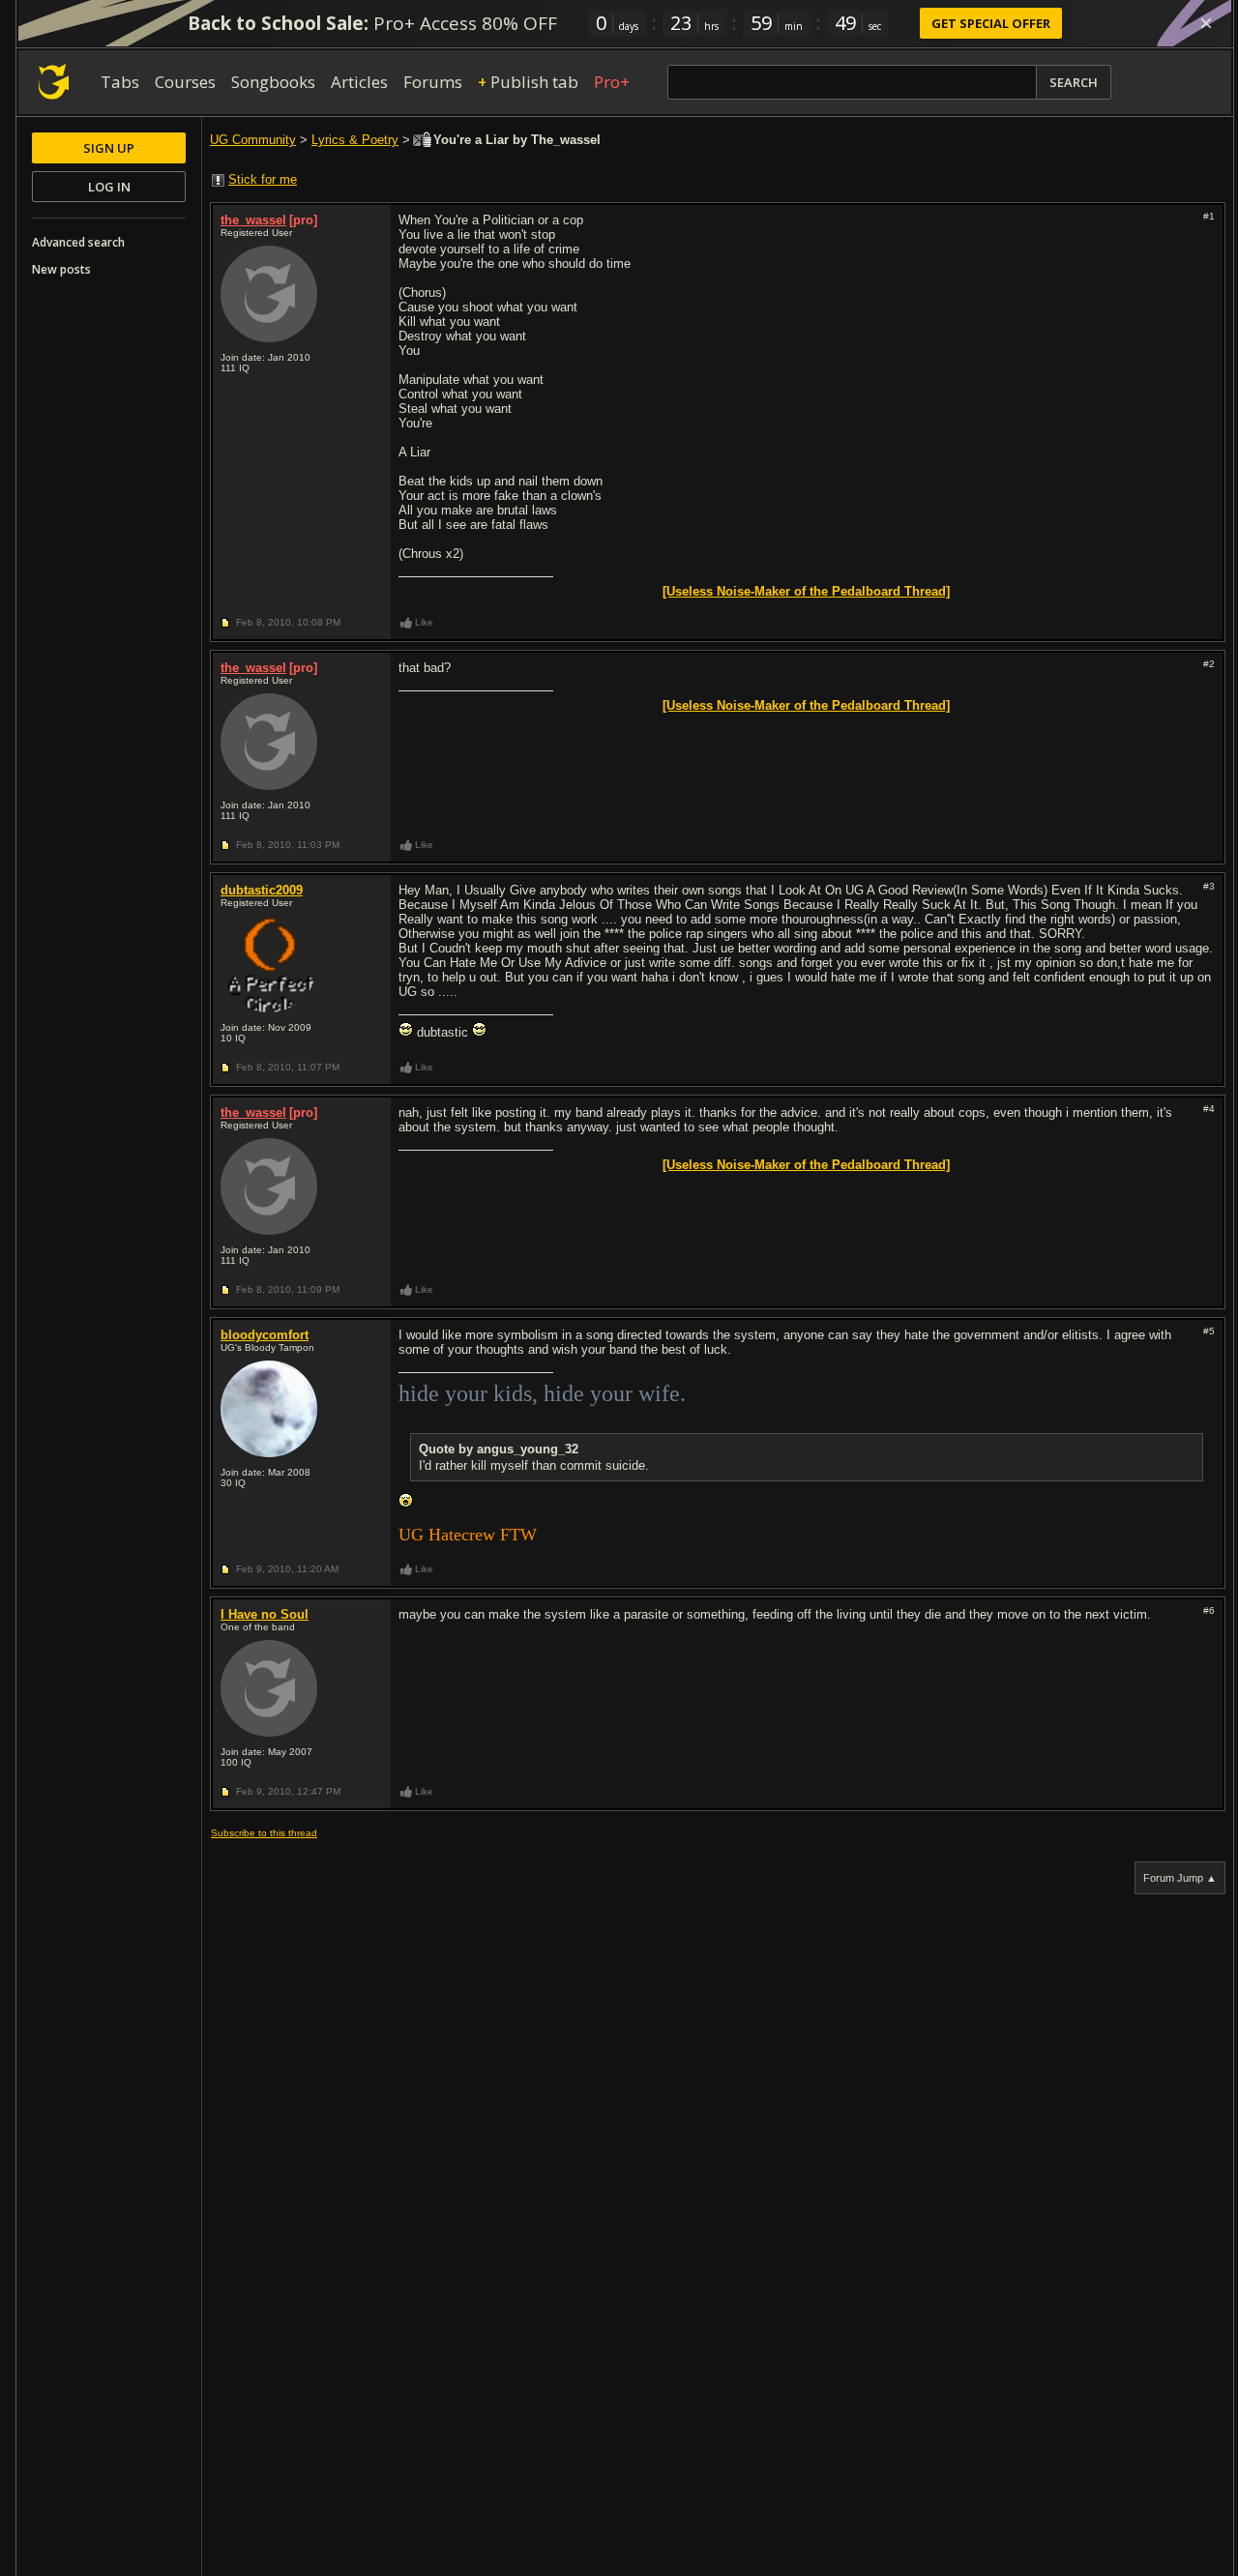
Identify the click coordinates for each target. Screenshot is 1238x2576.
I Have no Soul (265, 1614)
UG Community (253, 140)
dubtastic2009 (262, 890)
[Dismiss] (1206, 23)
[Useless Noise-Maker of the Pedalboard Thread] (806, 591)
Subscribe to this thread (264, 1833)
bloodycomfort (265, 1335)
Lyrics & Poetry (355, 140)
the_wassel (253, 220)
